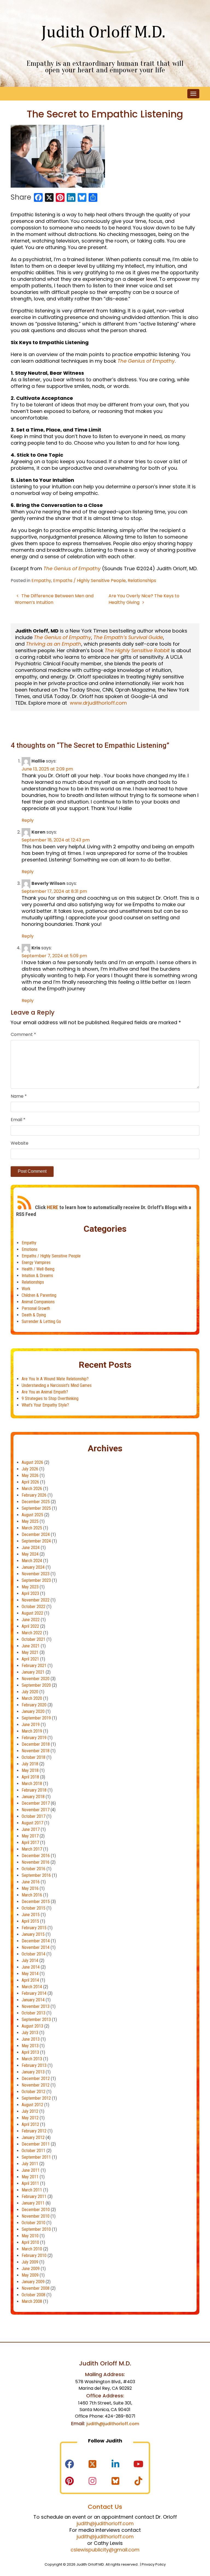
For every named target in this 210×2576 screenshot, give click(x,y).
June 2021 (31, 1646)
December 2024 (36, 1534)
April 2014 (30, 1980)
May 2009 (30, 2275)
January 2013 (33, 2072)
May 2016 (30, 1888)
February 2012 (34, 2131)
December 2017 (36, 1803)
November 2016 (36, 1862)
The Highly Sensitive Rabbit (137, 650)
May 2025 (30, 1521)
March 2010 (32, 2249)
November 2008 (36, 2288)
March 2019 (32, 1731)
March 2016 (32, 1895)
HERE (52, 1207)
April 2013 (30, 2052)
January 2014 (33, 2000)
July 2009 (30, 2262)
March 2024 (32, 1561)
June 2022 (31, 1620)
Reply (28, 820)
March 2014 (32, 1987)
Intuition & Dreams (37, 1276)
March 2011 (32, 2190)
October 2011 (33, 2151)
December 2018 (36, 1744)
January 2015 (33, 1934)
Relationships (142, 581)
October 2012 (33, 2092)
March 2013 (32, 2059)
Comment (23, 1034)
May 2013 (30, 2046)
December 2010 (36, 2210)
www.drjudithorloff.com (98, 703)
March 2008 (32, 2301)
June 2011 (31, 2170)
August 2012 (32, 2105)
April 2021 (30, 1659)
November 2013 (36, 2006)
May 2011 (30, 2177)
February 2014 (34, 1993)
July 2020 (30, 1692)
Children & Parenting (39, 1295)
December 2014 (36, 1941)
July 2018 (30, 1764)
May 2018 (30, 1770)
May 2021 (30, 1652)
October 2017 (33, 1816)
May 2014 (30, 1974)
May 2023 (30, 1587)
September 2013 (36, 2020)
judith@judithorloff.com (113, 2424)
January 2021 (33, 1672)
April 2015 (30, 1921)
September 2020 (36, 1685)
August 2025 (32, 1515)
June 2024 (31, 1548)
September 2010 (36, 2229)
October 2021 (33, 1639)
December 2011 (36, 2144)
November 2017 (36, 1810)
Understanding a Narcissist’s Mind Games (57, 1385)
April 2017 (30, 1843)
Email (18, 1120)
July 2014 (30, 1961)
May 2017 (30, 1836)
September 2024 (36, 1541)
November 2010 (36, 2216)
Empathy (41, 581)
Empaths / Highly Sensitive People (89, 581)
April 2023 (30, 1593)
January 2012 (33, 2138)
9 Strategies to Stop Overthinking (50, 1398)
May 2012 (30, 2118)
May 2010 (30, 2236)
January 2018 (33, 1797)
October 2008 (33, 2295)
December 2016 (36, 1856)
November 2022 (36, 1600)
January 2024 (33, 1567)
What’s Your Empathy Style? (45, 1405)
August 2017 (32, 1823)
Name (19, 1096)
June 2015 (31, 1915)
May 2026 (30, 1475)
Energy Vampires (36, 1262)
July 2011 (30, 2164)
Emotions (30, 1249)
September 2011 (36, 2157)
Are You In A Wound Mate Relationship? (55, 1379)
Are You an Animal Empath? (45, 1392)
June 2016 (31, 1882)
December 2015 (36, 1902)
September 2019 (36, 1718)
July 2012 (30, 2111)
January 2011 (33, 2203)
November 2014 (36, 1947)
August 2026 (32, 1462)
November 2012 (36, 2085)
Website (20, 1143)
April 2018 (30, 1777)
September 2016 (36, 1875)
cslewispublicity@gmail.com (105, 2550)
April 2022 (30, 1626)
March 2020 (32, 1698)
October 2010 (33, 2223)
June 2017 (31, 1829)
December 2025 (36, 1502)
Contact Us (105, 2507)
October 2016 (33, 1869)
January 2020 (33, 1711)
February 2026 (34, 1495)
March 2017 (32, 1849)
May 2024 (30, 1554)
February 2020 (34, 1705)
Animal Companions (38, 1302)
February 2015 (34, 1928)
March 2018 (32, 1784)
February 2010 (34, 2256)
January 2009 (33, 2282)
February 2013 (34, 2065)
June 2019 (31, 1725)
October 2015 (33, 1908)
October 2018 (33, 1757)
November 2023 (36, 1574)
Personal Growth (36, 1308)
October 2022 (33, 1607)
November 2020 (36, 1679)
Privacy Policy (154, 2564)
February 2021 (34, 1666)
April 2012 (30, 2124)
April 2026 (30, 1482)
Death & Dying (34, 1315)
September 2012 (36, 2098)
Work (26, 1289)
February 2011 (34, 2197)
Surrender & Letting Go (41, 1321)
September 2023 (36, 1580)
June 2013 (31, 2039)
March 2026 (32, 1489)
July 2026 (30, 1469)
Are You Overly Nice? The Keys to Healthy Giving (144, 599)
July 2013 (30, 2033)
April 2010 (30, 2242)
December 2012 (36, 2079)
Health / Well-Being (38, 1269)
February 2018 (34, 1790)
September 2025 (36, 1508)
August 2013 (32, 2026)
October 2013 (33, 2013)
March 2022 (32, 1633)
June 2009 (31, 2269)
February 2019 (34, 1738)
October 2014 (33, 1954)
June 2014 (31, 1967)
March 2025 (32, 1528)
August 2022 (32, 1613)
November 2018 (36, 1751)
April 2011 (30, 2183)
